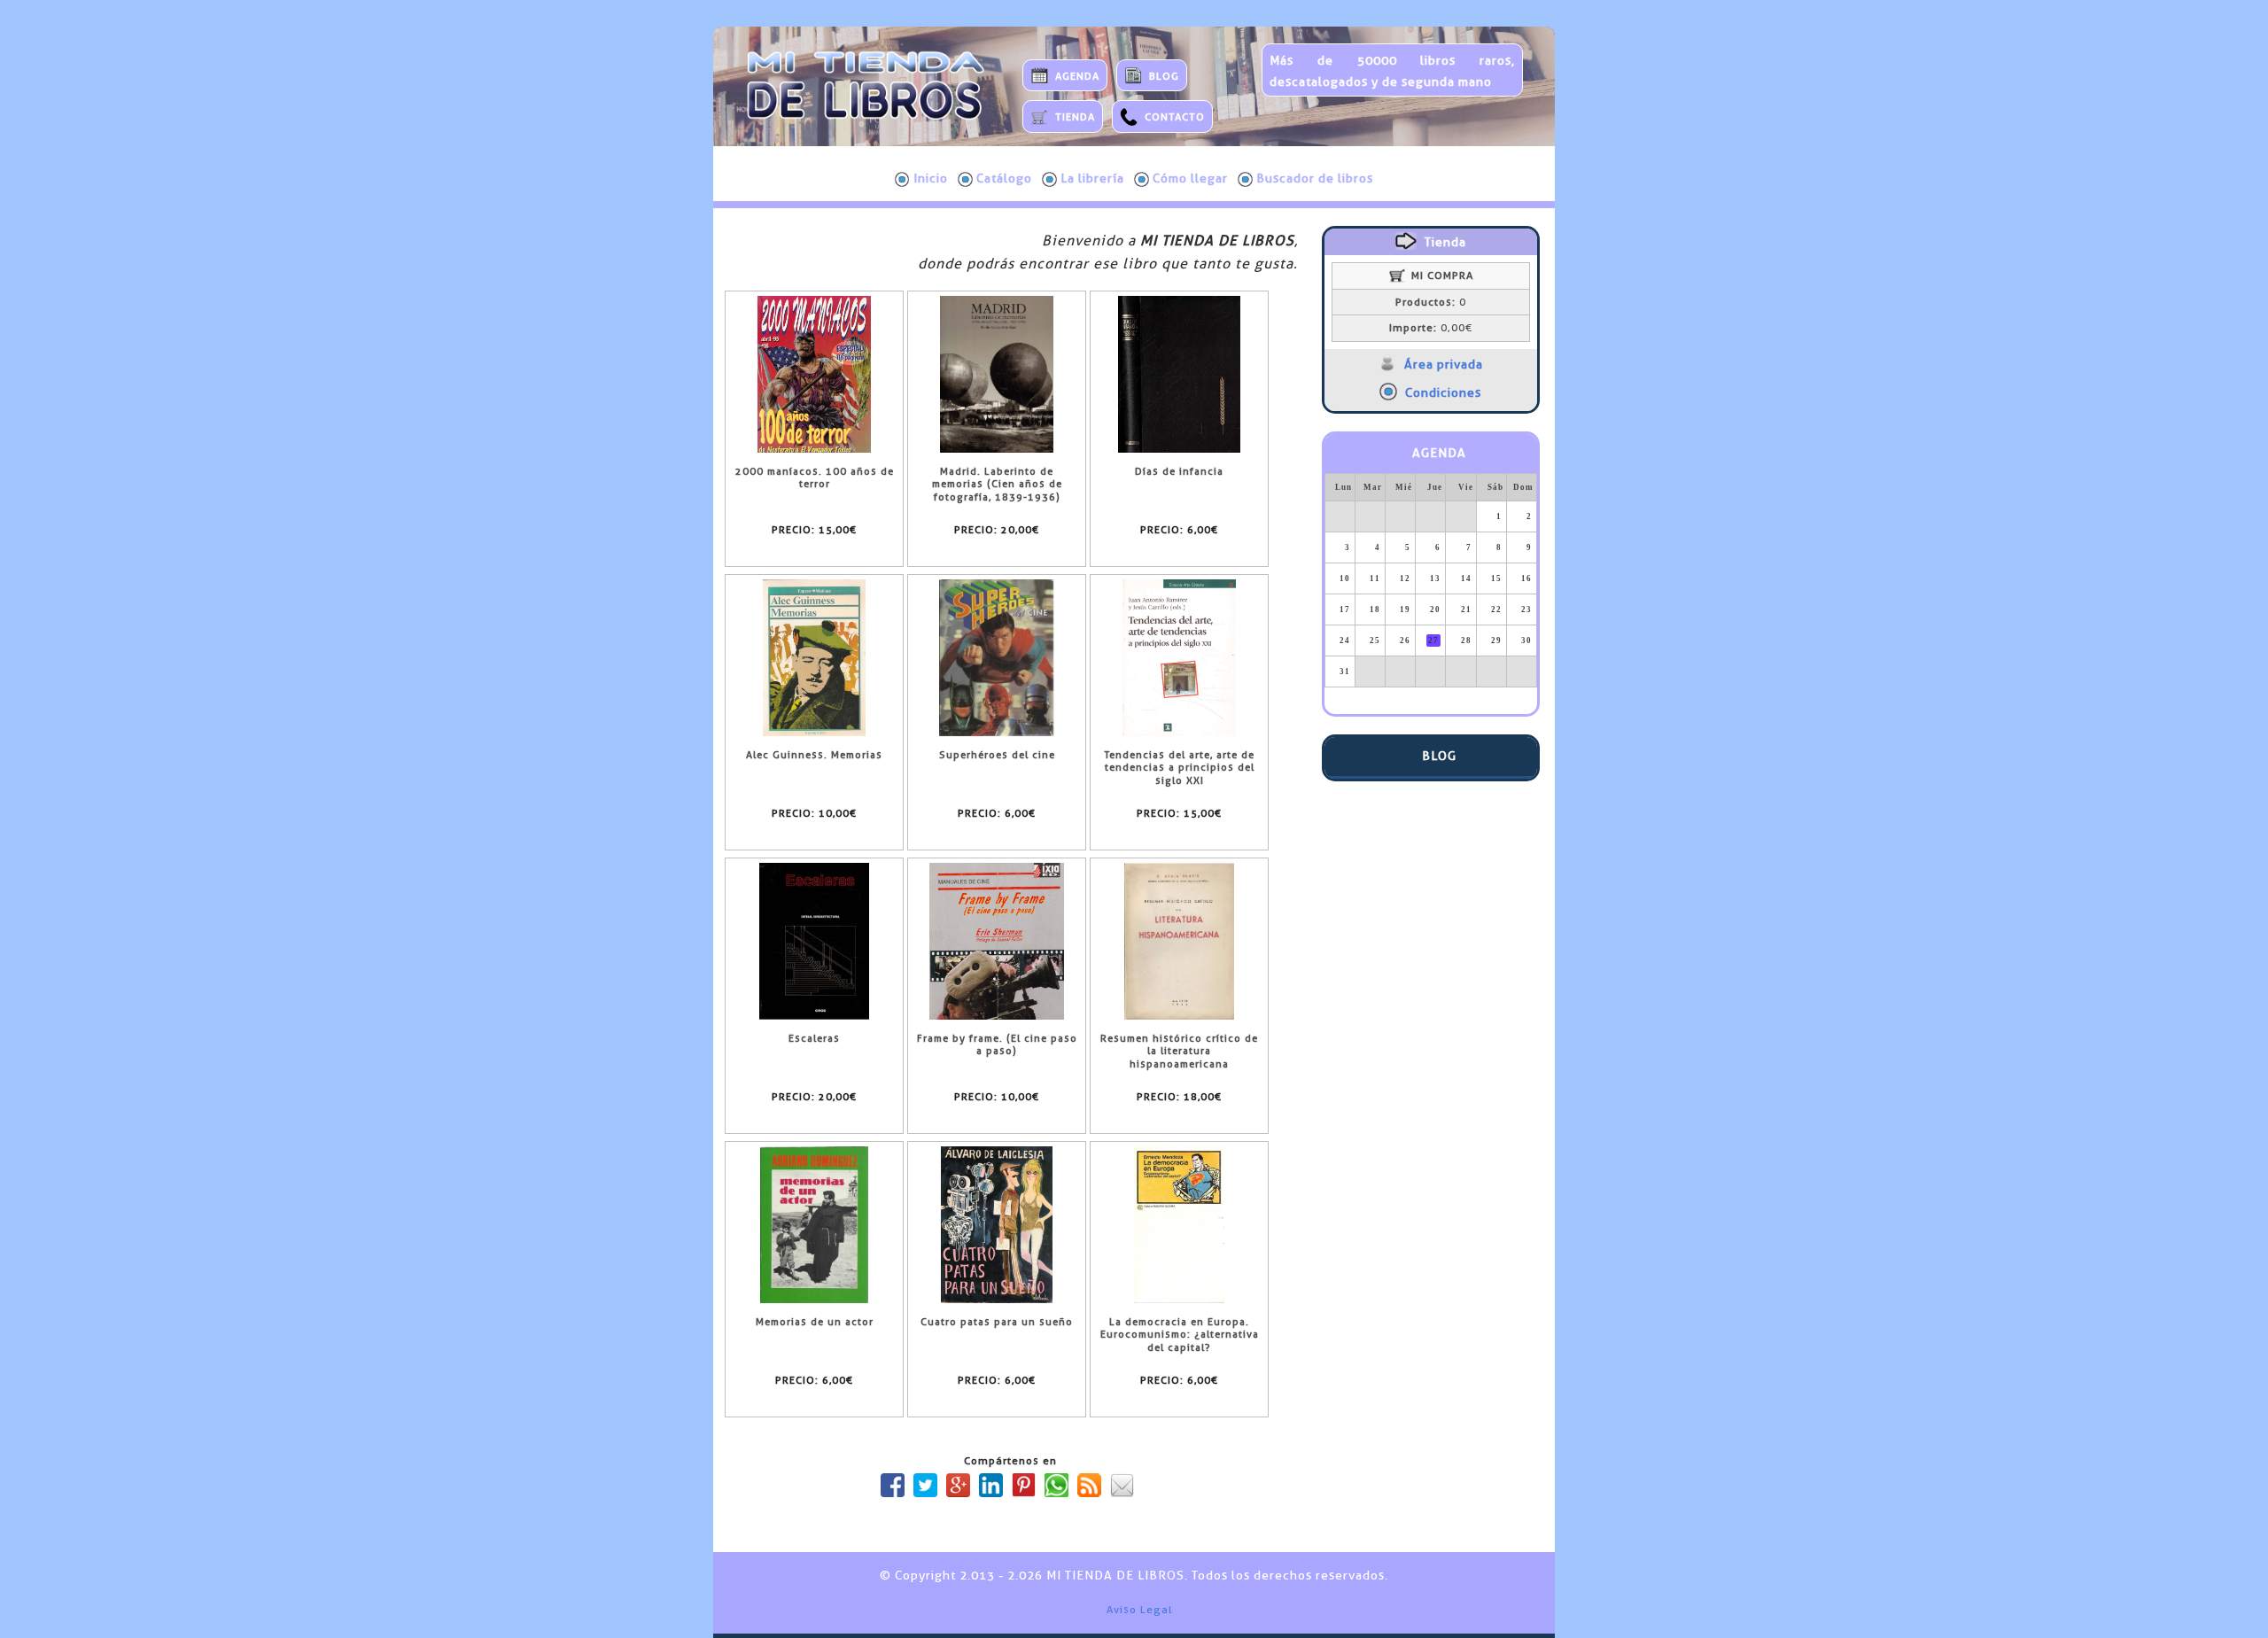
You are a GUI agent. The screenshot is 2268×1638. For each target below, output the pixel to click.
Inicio (931, 178)
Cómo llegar (1190, 178)
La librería (1092, 178)
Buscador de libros (1315, 178)
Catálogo (1004, 178)
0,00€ (1431, 328)
